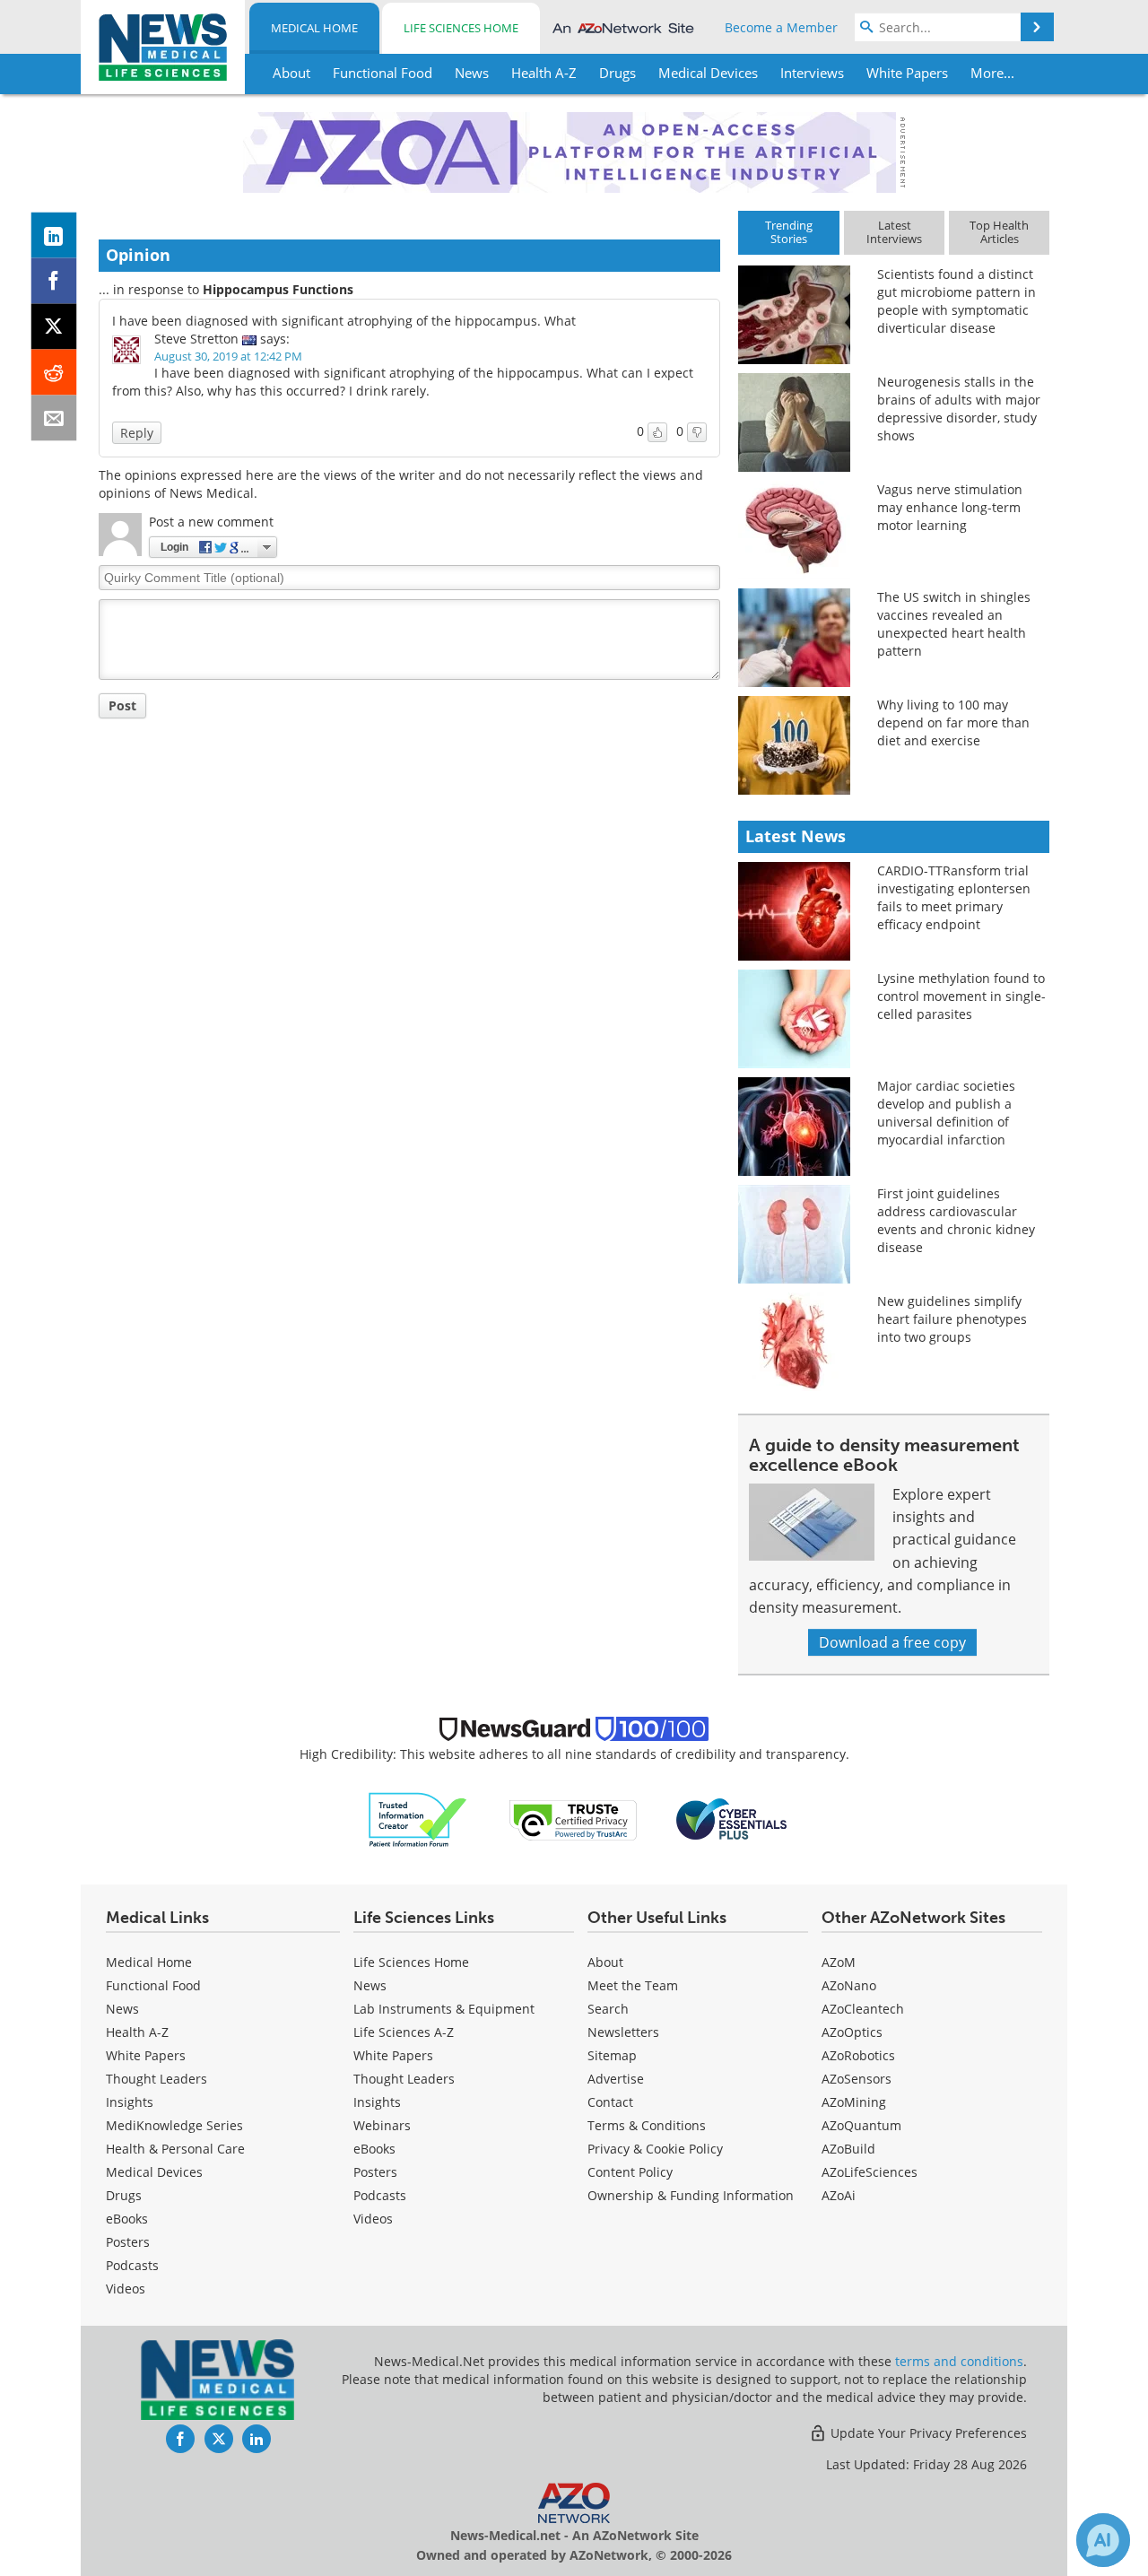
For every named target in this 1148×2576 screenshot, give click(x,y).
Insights (130, 2102)
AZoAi (839, 2195)
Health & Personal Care (175, 2149)
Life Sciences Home (461, 28)
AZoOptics (852, 2032)
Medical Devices (154, 2172)
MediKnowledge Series (174, 2125)
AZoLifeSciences (870, 2172)
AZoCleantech (863, 2009)
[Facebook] (54, 281)
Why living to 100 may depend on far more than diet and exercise (953, 722)
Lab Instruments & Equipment (444, 2009)
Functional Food (153, 1985)
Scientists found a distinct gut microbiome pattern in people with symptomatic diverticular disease (957, 301)
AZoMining (854, 2102)
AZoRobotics (858, 2055)
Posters (128, 2242)
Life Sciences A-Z (404, 2032)
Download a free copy (892, 1642)
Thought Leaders (157, 2079)
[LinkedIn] (54, 235)
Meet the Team (633, 1985)
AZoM (839, 1962)
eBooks (127, 2219)
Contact (610, 2102)
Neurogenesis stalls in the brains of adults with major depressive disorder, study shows (959, 409)
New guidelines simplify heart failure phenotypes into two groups (952, 1319)
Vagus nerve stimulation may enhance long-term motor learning (950, 507)
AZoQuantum (861, 2125)
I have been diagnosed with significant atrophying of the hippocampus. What (344, 321)
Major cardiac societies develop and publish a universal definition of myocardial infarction (946, 1113)
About (605, 1962)
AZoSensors (857, 2079)
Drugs (124, 2195)
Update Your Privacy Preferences (927, 2433)
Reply (137, 433)
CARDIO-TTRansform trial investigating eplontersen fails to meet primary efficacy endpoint (954, 897)
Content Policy (630, 2172)
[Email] (54, 418)
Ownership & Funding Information (691, 2195)
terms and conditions (959, 2361)
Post (122, 705)
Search (608, 2009)
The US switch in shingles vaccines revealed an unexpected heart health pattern (954, 624)
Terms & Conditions (647, 2125)
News (122, 2009)
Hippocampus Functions (278, 289)
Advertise (616, 2079)
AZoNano (849, 1985)
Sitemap (612, 2055)
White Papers (146, 2055)
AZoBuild (848, 2149)
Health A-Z (137, 2032)
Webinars (382, 2125)
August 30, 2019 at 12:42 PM (228, 356)
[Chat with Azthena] (1103, 2540)
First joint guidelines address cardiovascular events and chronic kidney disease (956, 1220)
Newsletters (623, 2032)
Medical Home (314, 28)
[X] (54, 327)
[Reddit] (54, 373)
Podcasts (132, 2265)
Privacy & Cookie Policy (655, 2149)
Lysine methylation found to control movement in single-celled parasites (961, 996)
